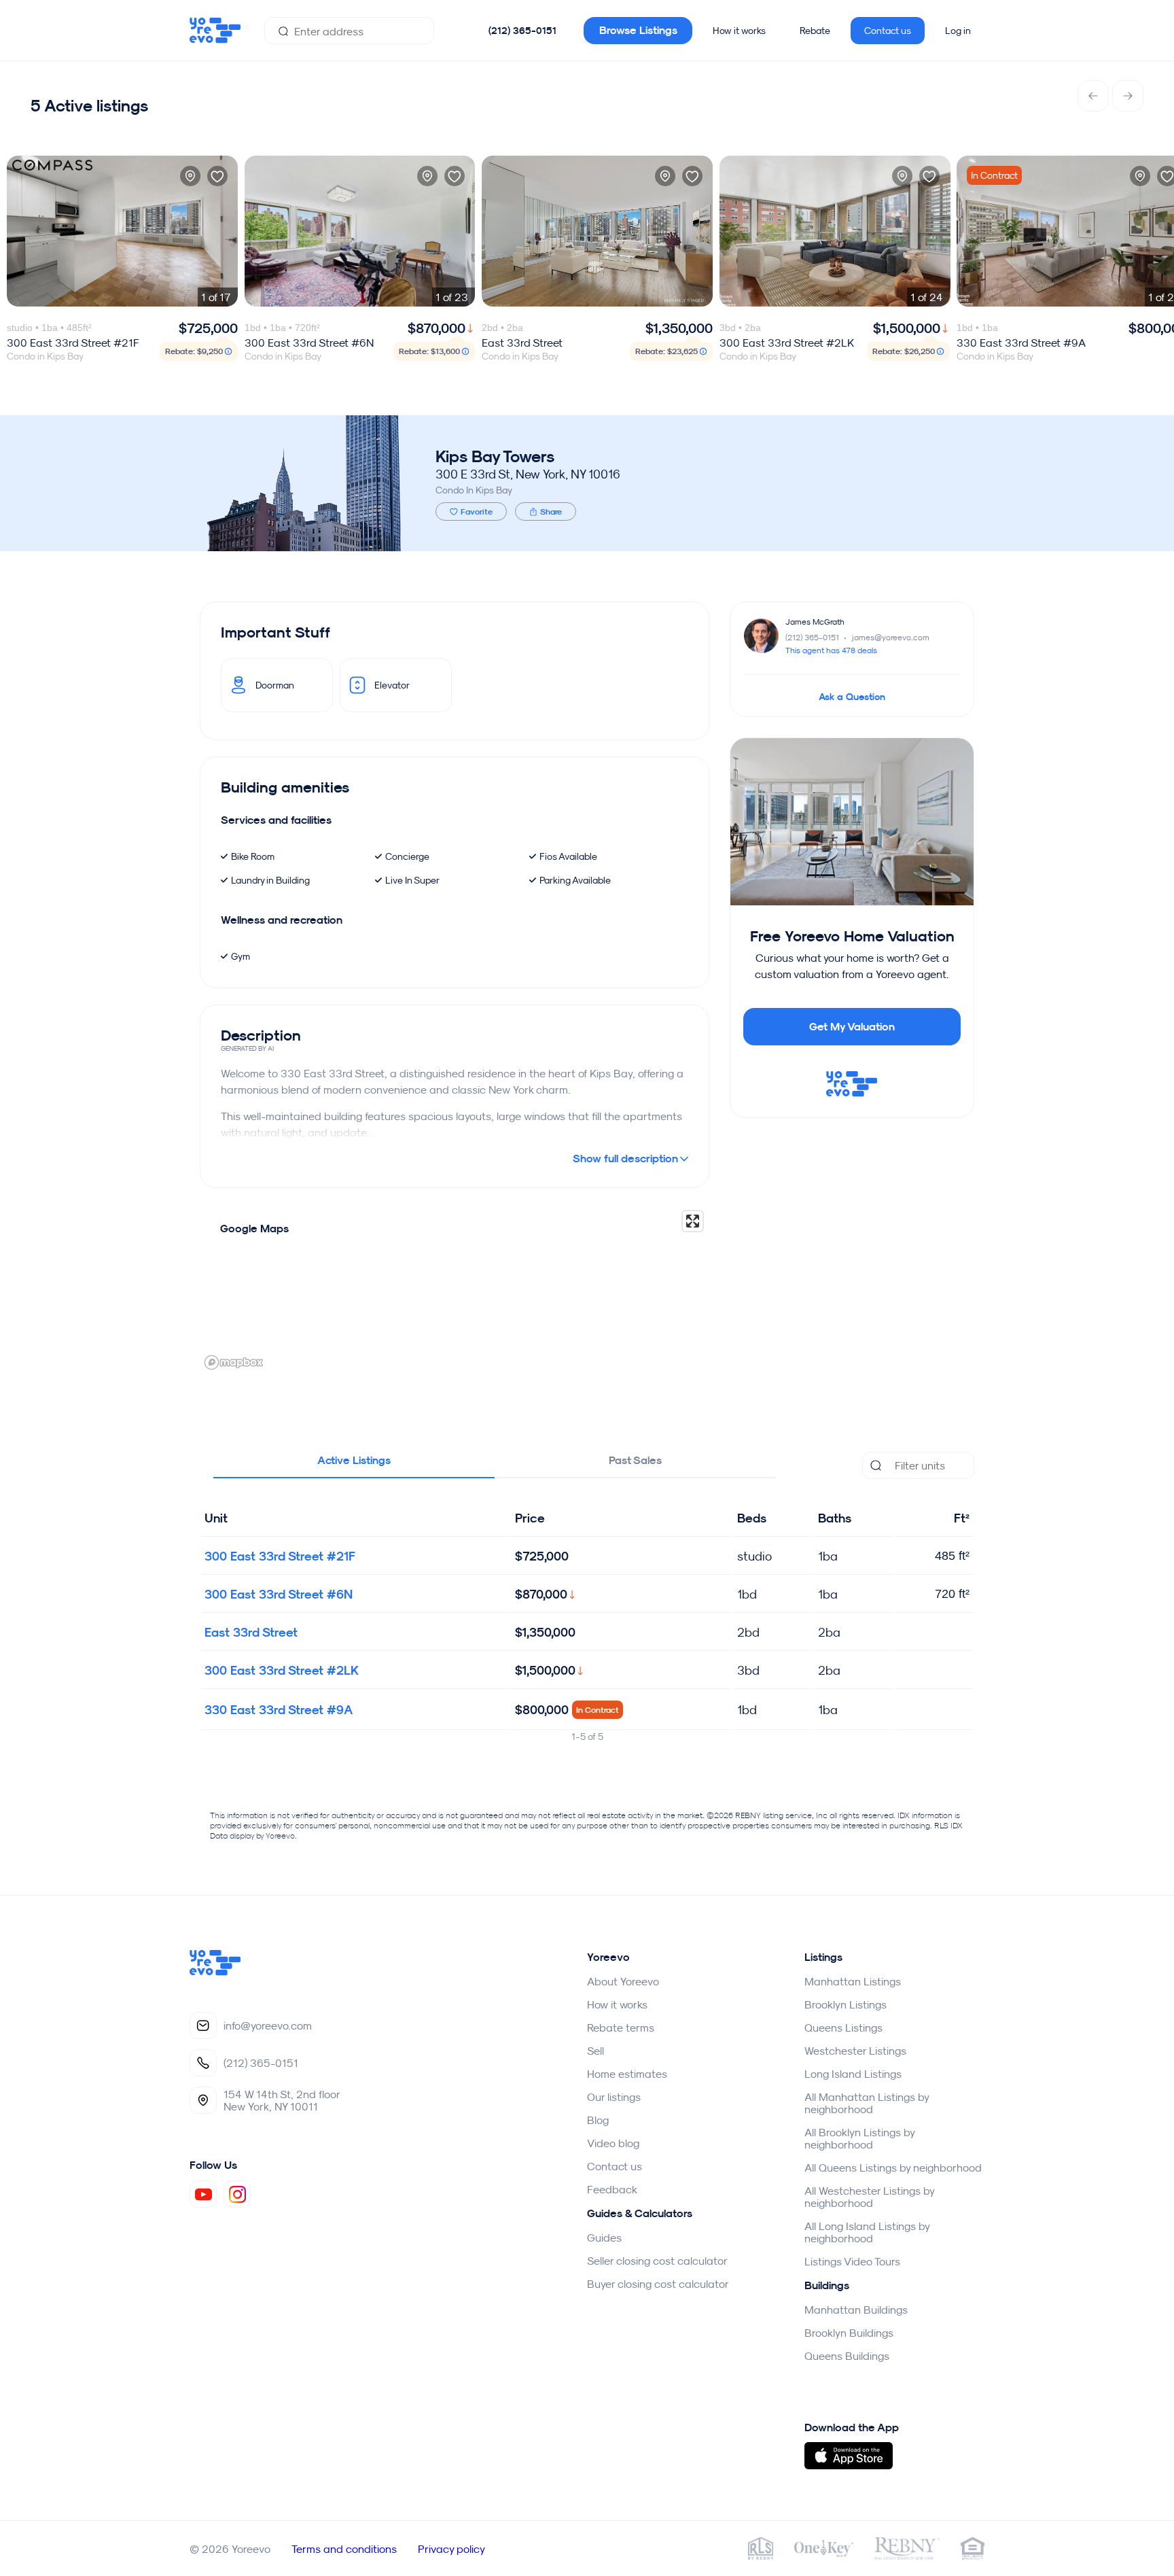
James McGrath (815, 622)
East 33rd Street (251, 1632)
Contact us (888, 31)
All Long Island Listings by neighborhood (867, 2232)
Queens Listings (843, 2027)
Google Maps (254, 1229)
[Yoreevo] (215, 1972)
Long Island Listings (853, 2074)
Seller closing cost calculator (657, 2261)
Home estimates (627, 2074)
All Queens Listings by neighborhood (893, 2168)
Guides (604, 2238)
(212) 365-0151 (522, 31)
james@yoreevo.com (891, 637)
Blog (598, 2120)
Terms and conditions (344, 2549)
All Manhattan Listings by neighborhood (867, 2103)
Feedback (612, 2189)
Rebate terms (621, 2027)
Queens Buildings (847, 2356)
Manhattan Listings (853, 1981)
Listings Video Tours (852, 2261)
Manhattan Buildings (856, 2310)
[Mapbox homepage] (234, 1362)
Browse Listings (638, 30)
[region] (455, 1289)
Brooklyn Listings (846, 2004)
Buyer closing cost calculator (658, 2284)
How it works (739, 31)
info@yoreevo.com (268, 2025)
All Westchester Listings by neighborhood (869, 2197)
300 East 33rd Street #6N (279, 1594)
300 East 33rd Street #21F (280, 1556)
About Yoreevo (623, 1981)
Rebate (815, 31)
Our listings (614, 2097)
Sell (595, 2051)
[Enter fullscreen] (693, 1221)
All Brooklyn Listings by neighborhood (859, 2138)
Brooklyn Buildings (849, 2333)
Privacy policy (451, 2549)
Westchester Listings (855, 2051)
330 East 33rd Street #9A (279, 1710)
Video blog (613, 2143)
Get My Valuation (852, 1027)
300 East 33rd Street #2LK (282, 1670)
